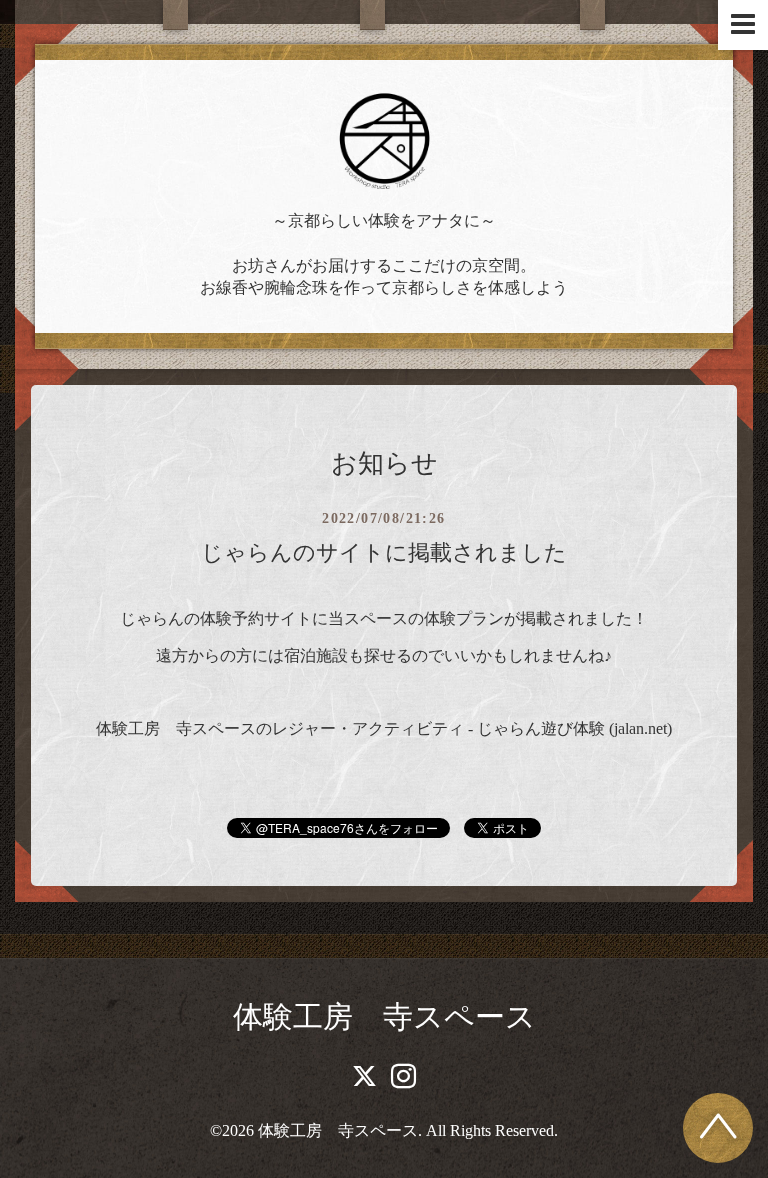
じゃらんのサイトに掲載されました (384, 552)
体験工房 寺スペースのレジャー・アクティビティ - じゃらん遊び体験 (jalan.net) (384, 728)
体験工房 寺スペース (384, 1016)
